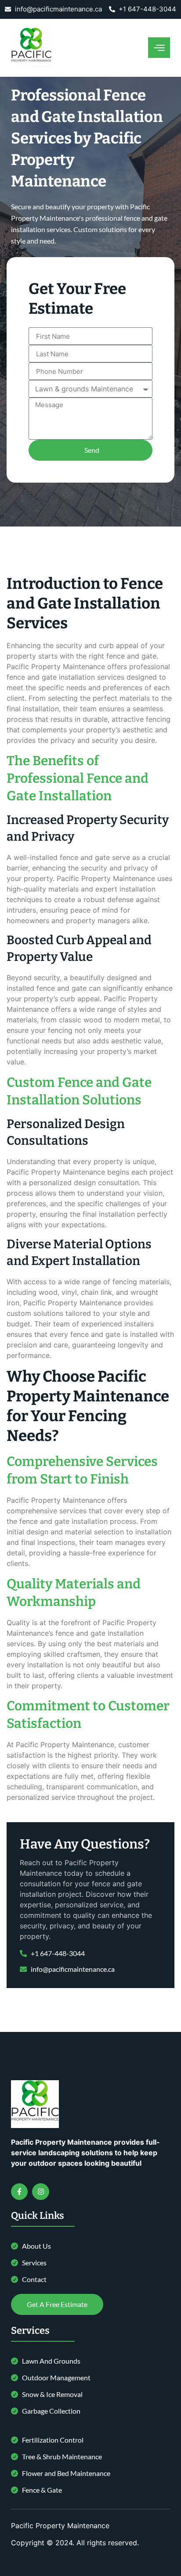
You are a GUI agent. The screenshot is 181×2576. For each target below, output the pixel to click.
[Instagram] (40, 2192)
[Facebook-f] (19, 2192)
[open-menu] (159, 48)
